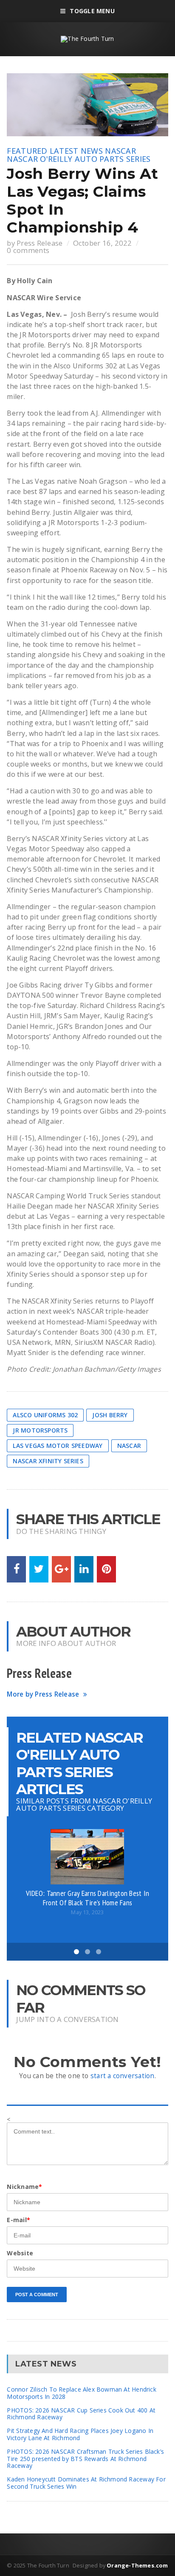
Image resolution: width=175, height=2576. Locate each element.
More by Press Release (43, 1694)
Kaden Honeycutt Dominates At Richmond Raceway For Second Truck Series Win (86, 2483)
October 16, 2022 (103, 243)
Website (20, 2253)
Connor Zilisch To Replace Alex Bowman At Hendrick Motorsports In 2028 (81, 2393)
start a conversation (123, 2076)
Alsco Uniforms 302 (45, 1415)
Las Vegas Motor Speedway (58, 1446)
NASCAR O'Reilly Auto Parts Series (79, 159)
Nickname (24, 2187)
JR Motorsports (40, 1430)
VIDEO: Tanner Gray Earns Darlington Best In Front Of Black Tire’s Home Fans (88, 1898)
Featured (27, 151)
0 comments (28, 250)
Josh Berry (110, 1415)
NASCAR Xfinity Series (48, 1461)
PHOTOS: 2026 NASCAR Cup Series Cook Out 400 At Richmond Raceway (81, 2414)
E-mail (18, 2220)
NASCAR (120, 151)
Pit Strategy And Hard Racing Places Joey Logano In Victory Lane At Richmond (80, 2434)
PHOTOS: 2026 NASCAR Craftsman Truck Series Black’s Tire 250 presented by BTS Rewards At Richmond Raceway (85, 2459)
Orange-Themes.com (137, 2565)
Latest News (76, 151)
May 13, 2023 (87, 1912)
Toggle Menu (92, 11)
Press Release (40, 243)
